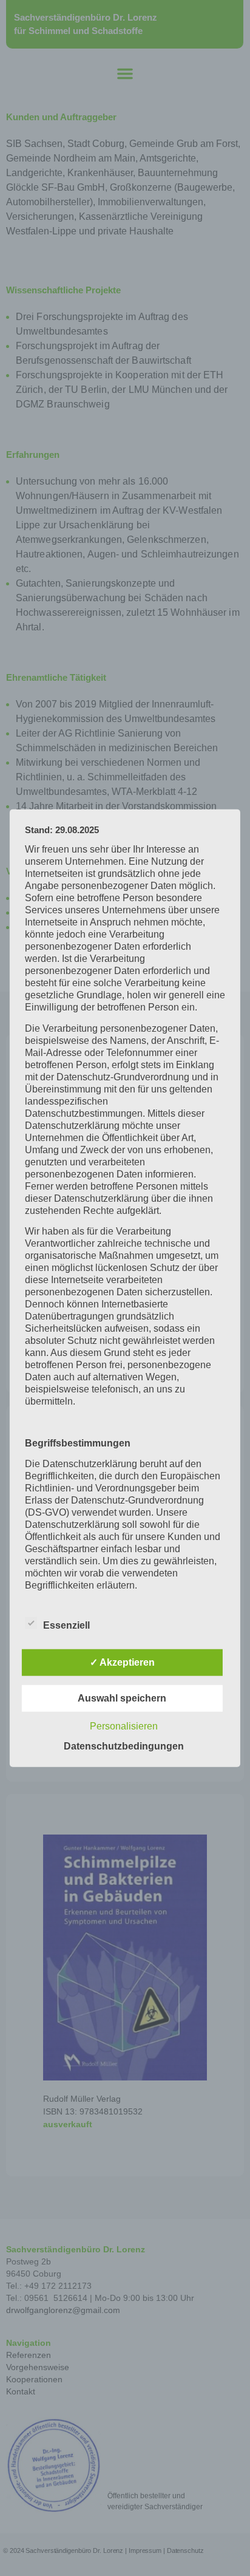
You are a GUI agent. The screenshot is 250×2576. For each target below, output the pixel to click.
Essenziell (66, 1625)
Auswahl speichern (122, 1698)
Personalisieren (124, 1726)
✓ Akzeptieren (122, 1662)
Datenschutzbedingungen (124, 1746)
